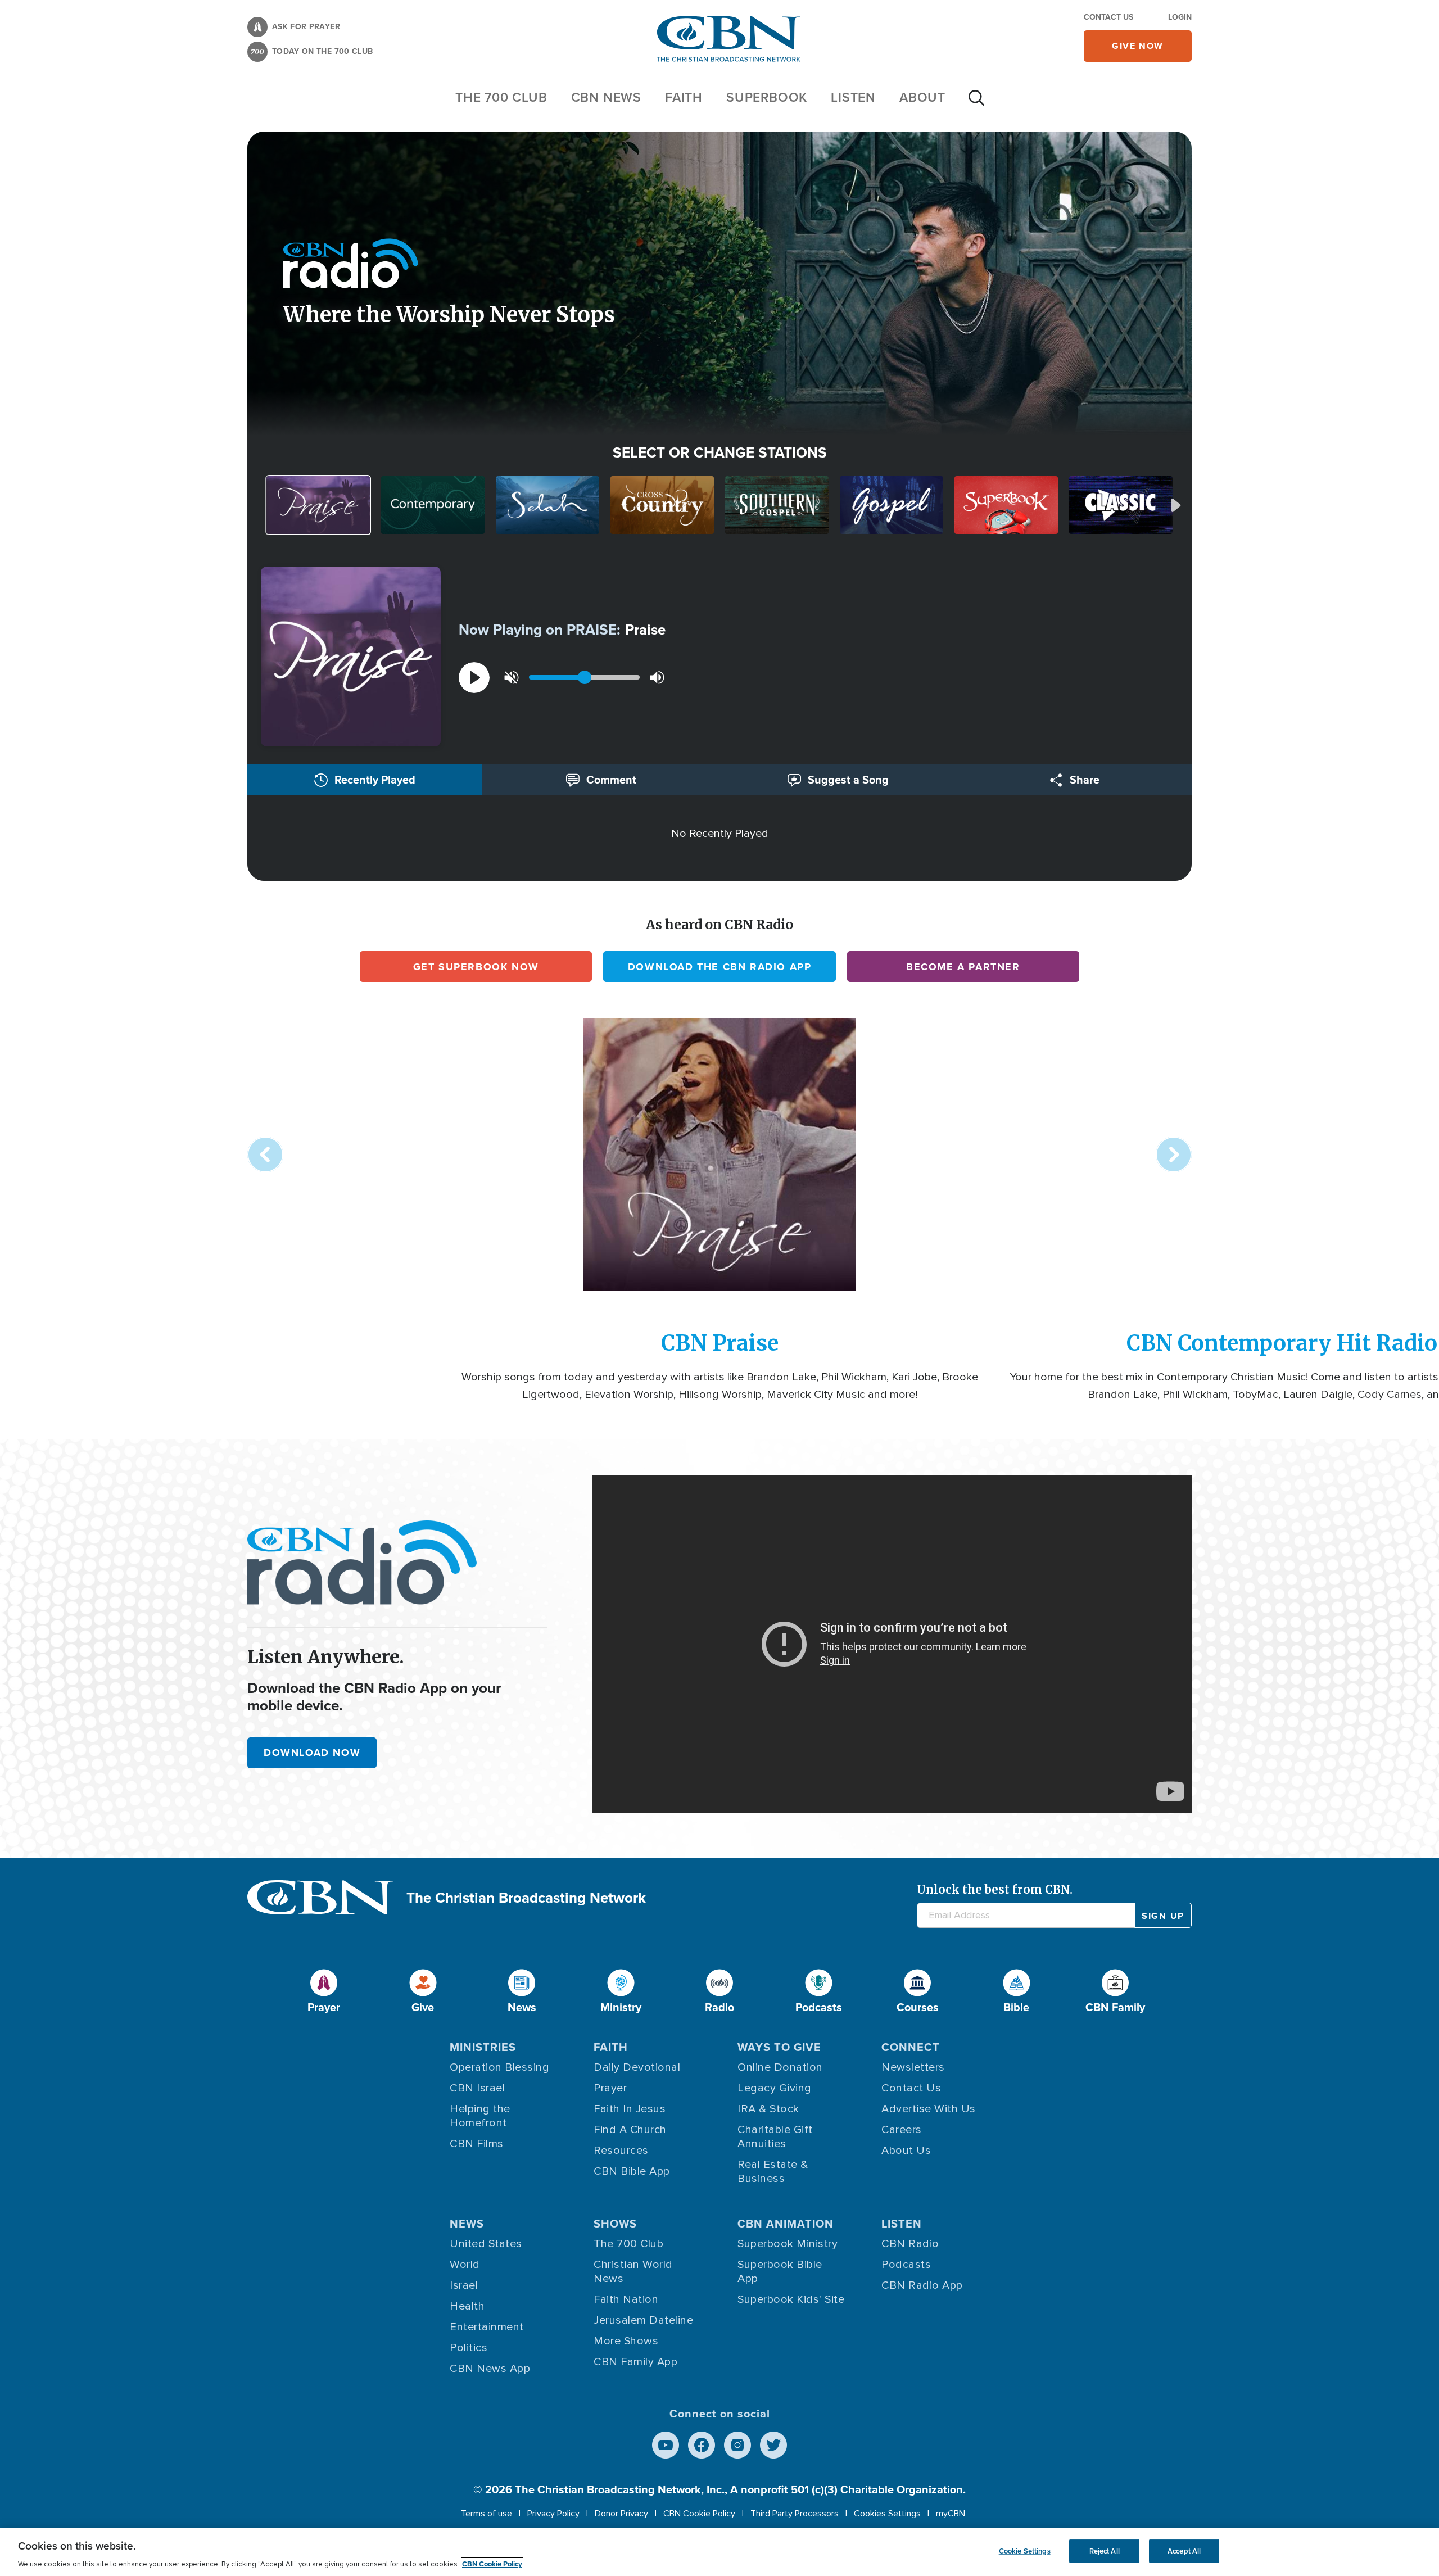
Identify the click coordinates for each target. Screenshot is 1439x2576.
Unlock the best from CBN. (995, 1889)
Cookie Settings (1025, 2551)
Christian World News (633, 2272)
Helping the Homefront (480, 2116)
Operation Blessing (499, 2067)
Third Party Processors (795, 2514)
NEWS (467, 2224)
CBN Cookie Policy (699, 2514)
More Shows (626, 2341)
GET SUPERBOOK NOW (476, 967)
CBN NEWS (606, 97)
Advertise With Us (929, 2109)
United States (486, 2244)
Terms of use (487, 2514)
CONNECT (911, 2047)
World (465, 2265)
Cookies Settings (887, 2514)
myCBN (951, 2514)
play (474, 678)
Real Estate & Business (773, 2172)
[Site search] (976, 103)
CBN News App (490, 2369)
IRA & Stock (768, 2109)
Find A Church (630, 2130)
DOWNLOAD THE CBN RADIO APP (720, 967)
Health (467, 2306)
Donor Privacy (621, 2514)
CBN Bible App (632, 2171)
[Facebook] (702, 2445)
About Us (906, 2151)
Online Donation (780, 2067)
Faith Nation (626, 2299)
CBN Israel (477, 2088)
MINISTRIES (483, 2047)
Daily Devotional (637, 2067)
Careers (902, 2130)
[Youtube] (666, 2445)
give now (1138, 46)
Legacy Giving (775, 2088)
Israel (464, 2285)
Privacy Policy (553, 2514)
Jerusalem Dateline (643, 2320)
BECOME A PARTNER (963, 967)
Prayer (610, 2088)
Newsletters (913, 2067)
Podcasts (906, 2265)
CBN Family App (635, 2362)
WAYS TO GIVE (779, 2047)
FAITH (684, 97)
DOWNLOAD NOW (312, 1753)
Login (1180, 17)
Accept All (1184, 2551)
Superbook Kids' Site (791, 2299)
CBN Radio (910, 2244)
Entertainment (487, 2327)
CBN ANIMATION (786, 2224)
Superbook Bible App (780, 2272)
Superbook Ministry (788, 2244)
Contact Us (1108, 17)
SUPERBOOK (767, 97)
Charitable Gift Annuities (775, 2137)
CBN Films (477, 2144)
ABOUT (922, 97)
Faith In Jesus (630, 2109)
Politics (469, 2348)
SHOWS (615, 2224)
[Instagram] (737, 2445)
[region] (719, 2552)
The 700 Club (501, 97)
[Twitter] (773, 2445)
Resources (621, 2151)
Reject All (1105, 2551)
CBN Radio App (922, 2285)
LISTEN (853, 97)
